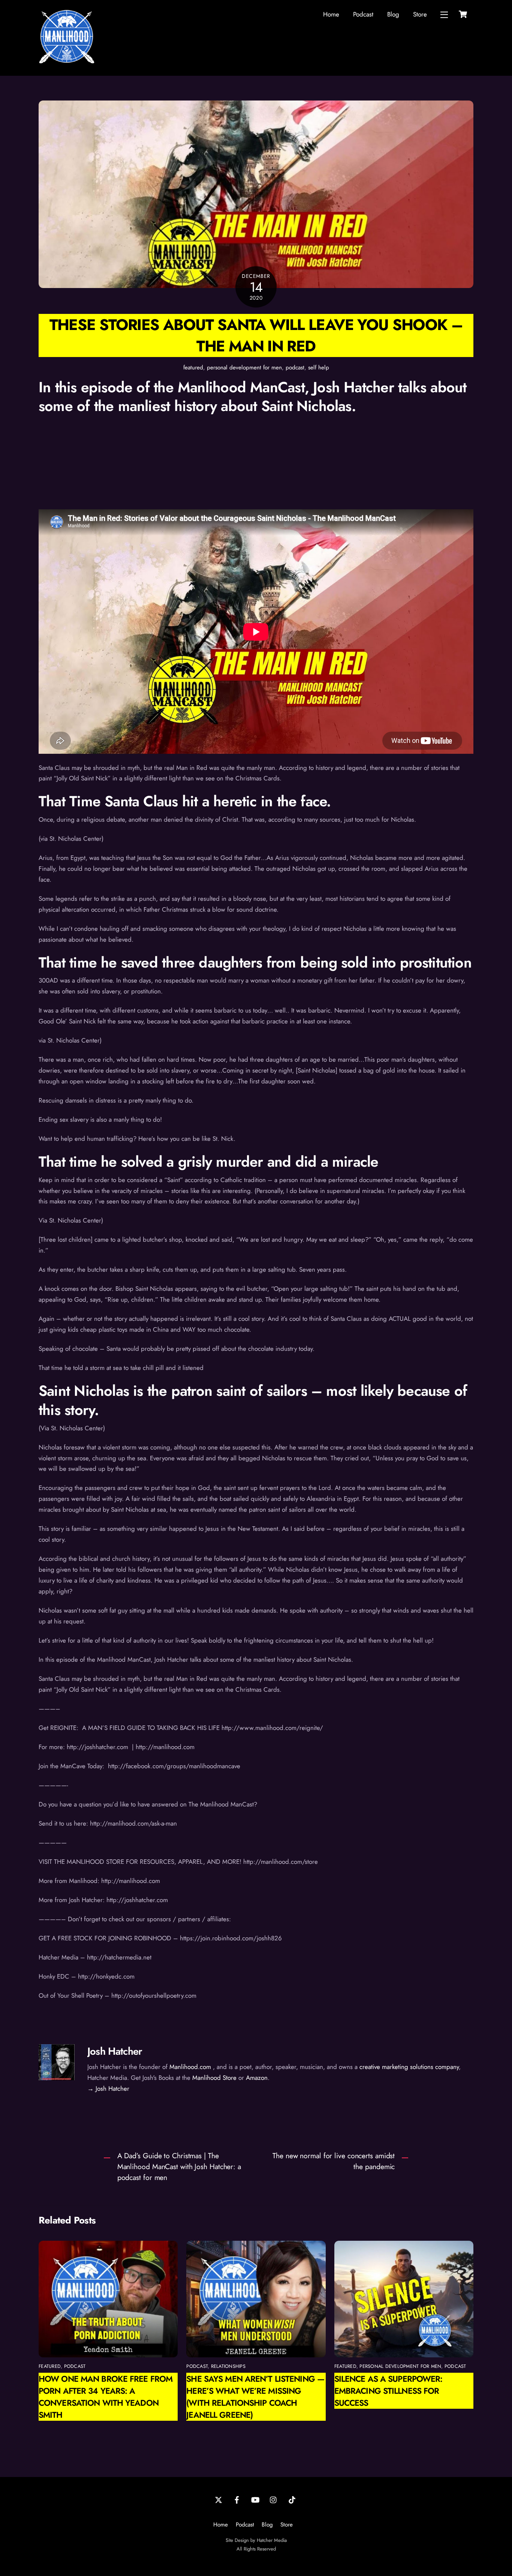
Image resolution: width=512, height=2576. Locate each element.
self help (319, 368)
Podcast (363, 14)
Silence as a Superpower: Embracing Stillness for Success (388, 2391)
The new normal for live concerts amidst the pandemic (334, 2161)
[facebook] (237, 2499)
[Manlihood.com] (67, 62)
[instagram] (274, 2499)
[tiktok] (292, 2499)
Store (420, 14)
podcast (295, 368)
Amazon (257, 2078)
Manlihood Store (214, 2078)
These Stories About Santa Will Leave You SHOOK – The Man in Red (256, 335)
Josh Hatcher (115, 2051)
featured (193, 368)
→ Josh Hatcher (108, 2088)
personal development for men (244, 368)
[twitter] (219, 2499)
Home (331, 14)
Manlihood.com (190, 2067)
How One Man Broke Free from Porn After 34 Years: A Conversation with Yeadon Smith (106, 2397)
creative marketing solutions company (409, 2067)
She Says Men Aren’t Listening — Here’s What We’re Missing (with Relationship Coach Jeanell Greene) (255, 2397)
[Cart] (463, 14)
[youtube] (255, 2499)
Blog (393, 14)
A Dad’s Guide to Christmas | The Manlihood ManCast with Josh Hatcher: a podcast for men (179, 2166)
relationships (228, 2366)
